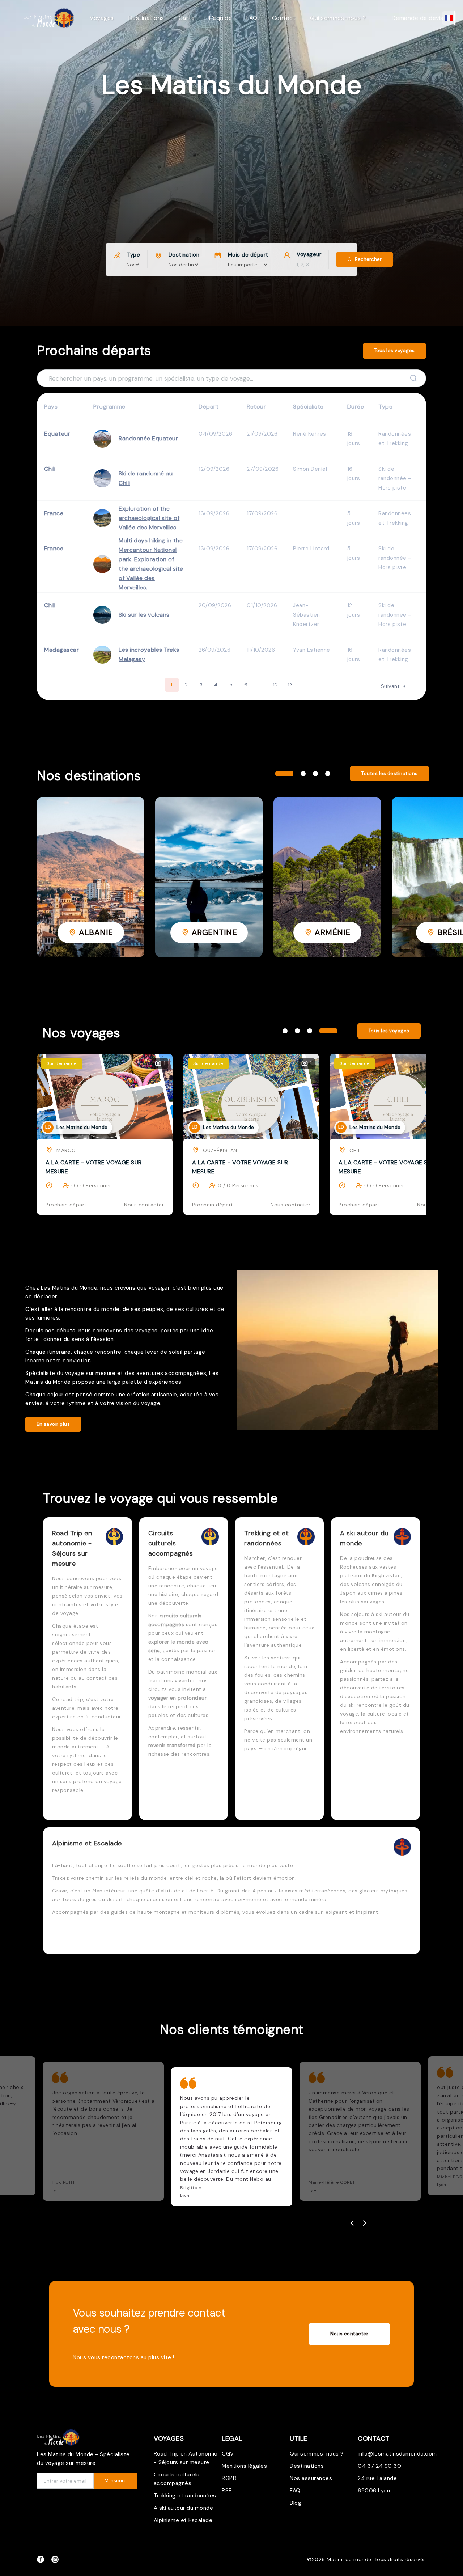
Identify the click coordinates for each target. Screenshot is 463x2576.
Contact (284, 18)
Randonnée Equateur (148, 438)
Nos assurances (311, 2478)
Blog (296, 2503)
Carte (187, 18)
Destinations (146, 18)
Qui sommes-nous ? (338, 18)
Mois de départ (248, 255)
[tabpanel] (91, 877)
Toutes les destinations (390, 773)
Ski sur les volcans (144, 615)
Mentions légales (244, 2466)
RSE (227, 2491)
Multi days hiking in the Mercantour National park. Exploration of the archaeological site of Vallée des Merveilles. (151, 564)
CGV (228, 2454)
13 (290, 685)
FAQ (252, 18)
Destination (184, 255)
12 (275, 685)
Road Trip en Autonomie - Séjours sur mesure (186, 2458)
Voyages (102, 18)
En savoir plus (53, 1424)
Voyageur (309, 254)
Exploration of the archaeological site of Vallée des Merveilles (149, 518)
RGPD (229, 2478)
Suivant (391, 686)
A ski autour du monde (184, 2508)
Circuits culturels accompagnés (177, 2479)
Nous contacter (349, 2334)
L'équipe (220, 18)
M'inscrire (116, 2481)
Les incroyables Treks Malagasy (149, 654)
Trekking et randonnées (185, 2496)
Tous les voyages (394, 350)
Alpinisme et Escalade (183, 2520)
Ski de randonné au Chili (146, 478)
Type (133, 255)
